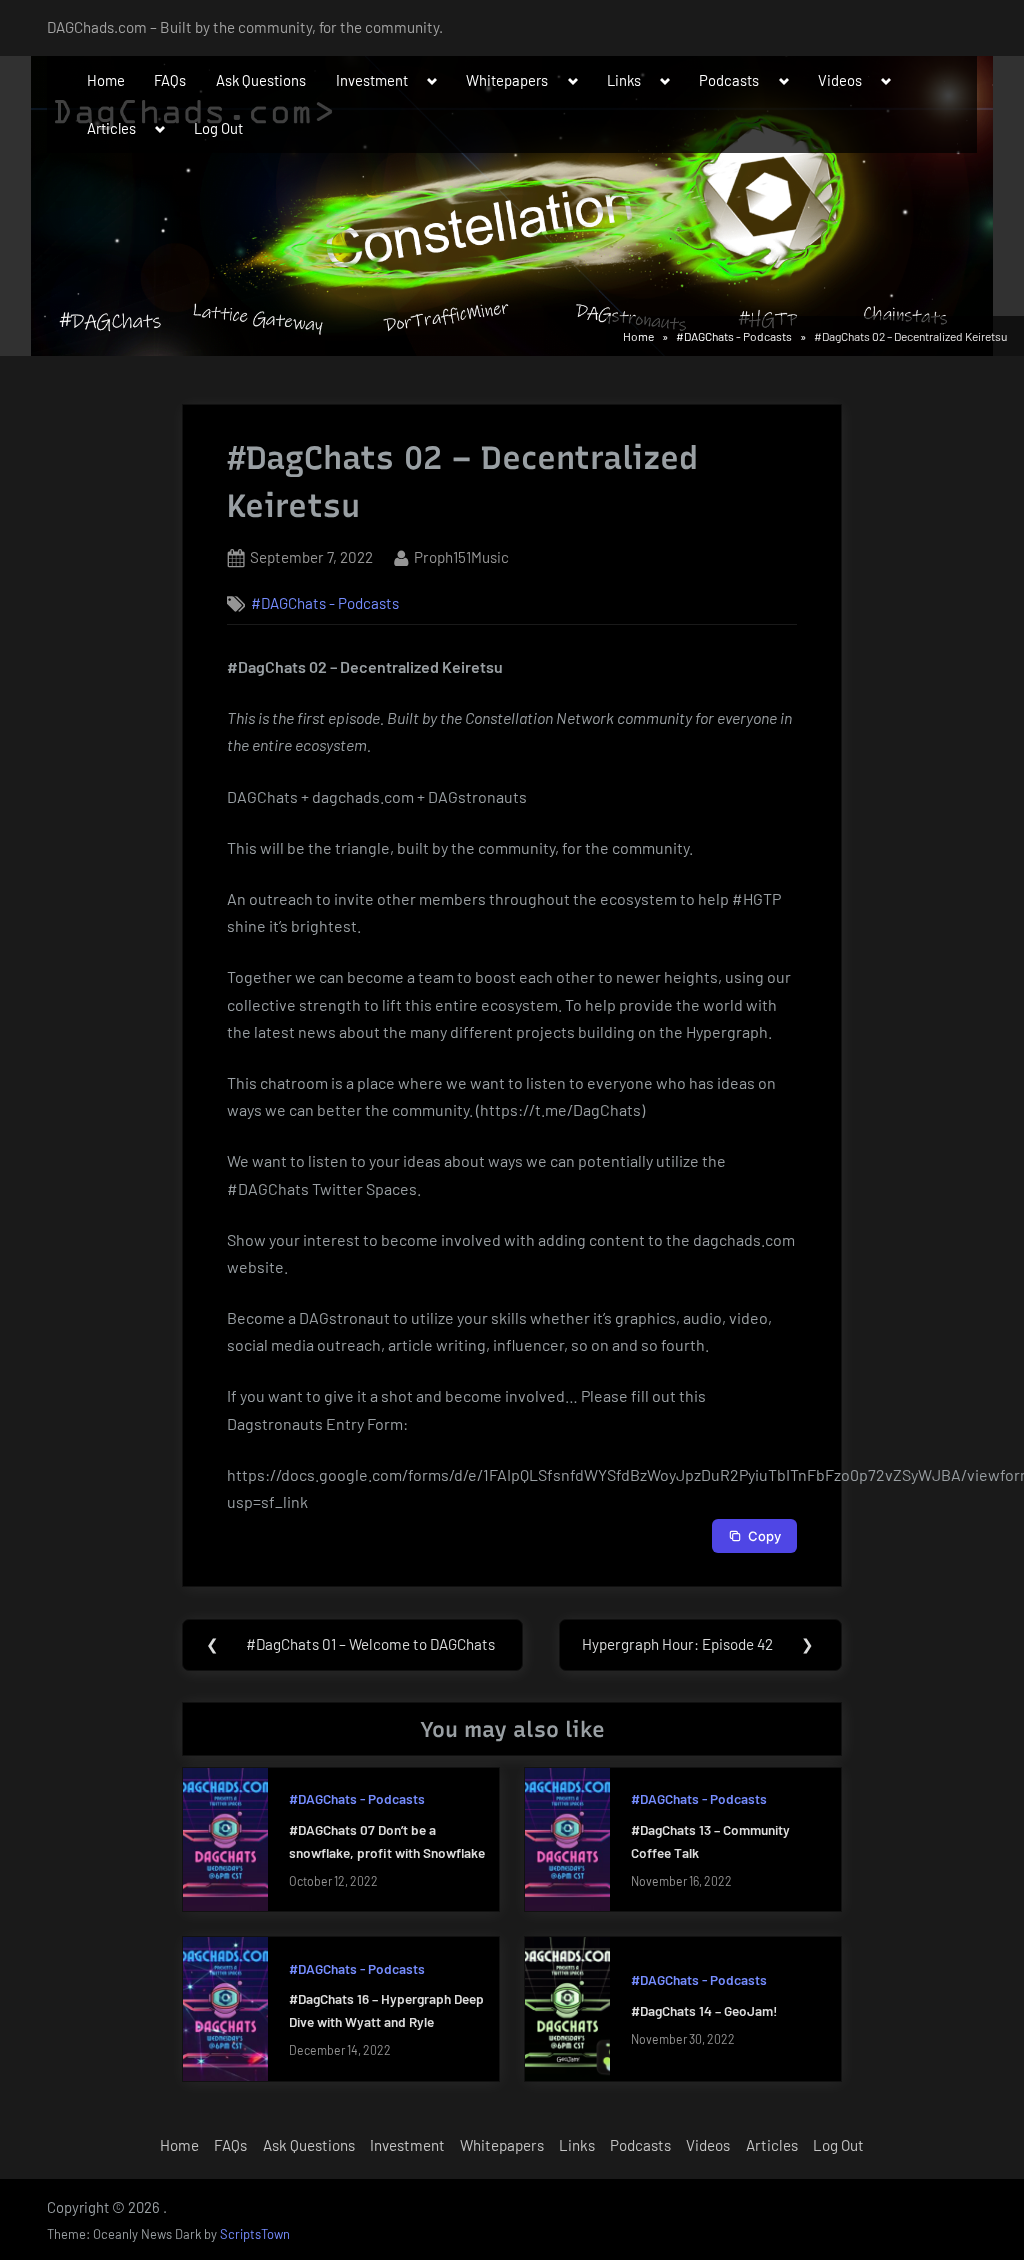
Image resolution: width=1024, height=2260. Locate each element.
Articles (111, 128)
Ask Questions (261, 80)
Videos (840, 80)
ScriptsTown (255, 2234)
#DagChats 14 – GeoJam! (704, 2010)
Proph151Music (461, 556)
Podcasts (729, 80)
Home (106, 80)
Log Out (218, 128)
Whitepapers (507, 80)
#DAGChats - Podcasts (325, 603)
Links (624, 80)
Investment (372, 80)
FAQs (170, 80)
